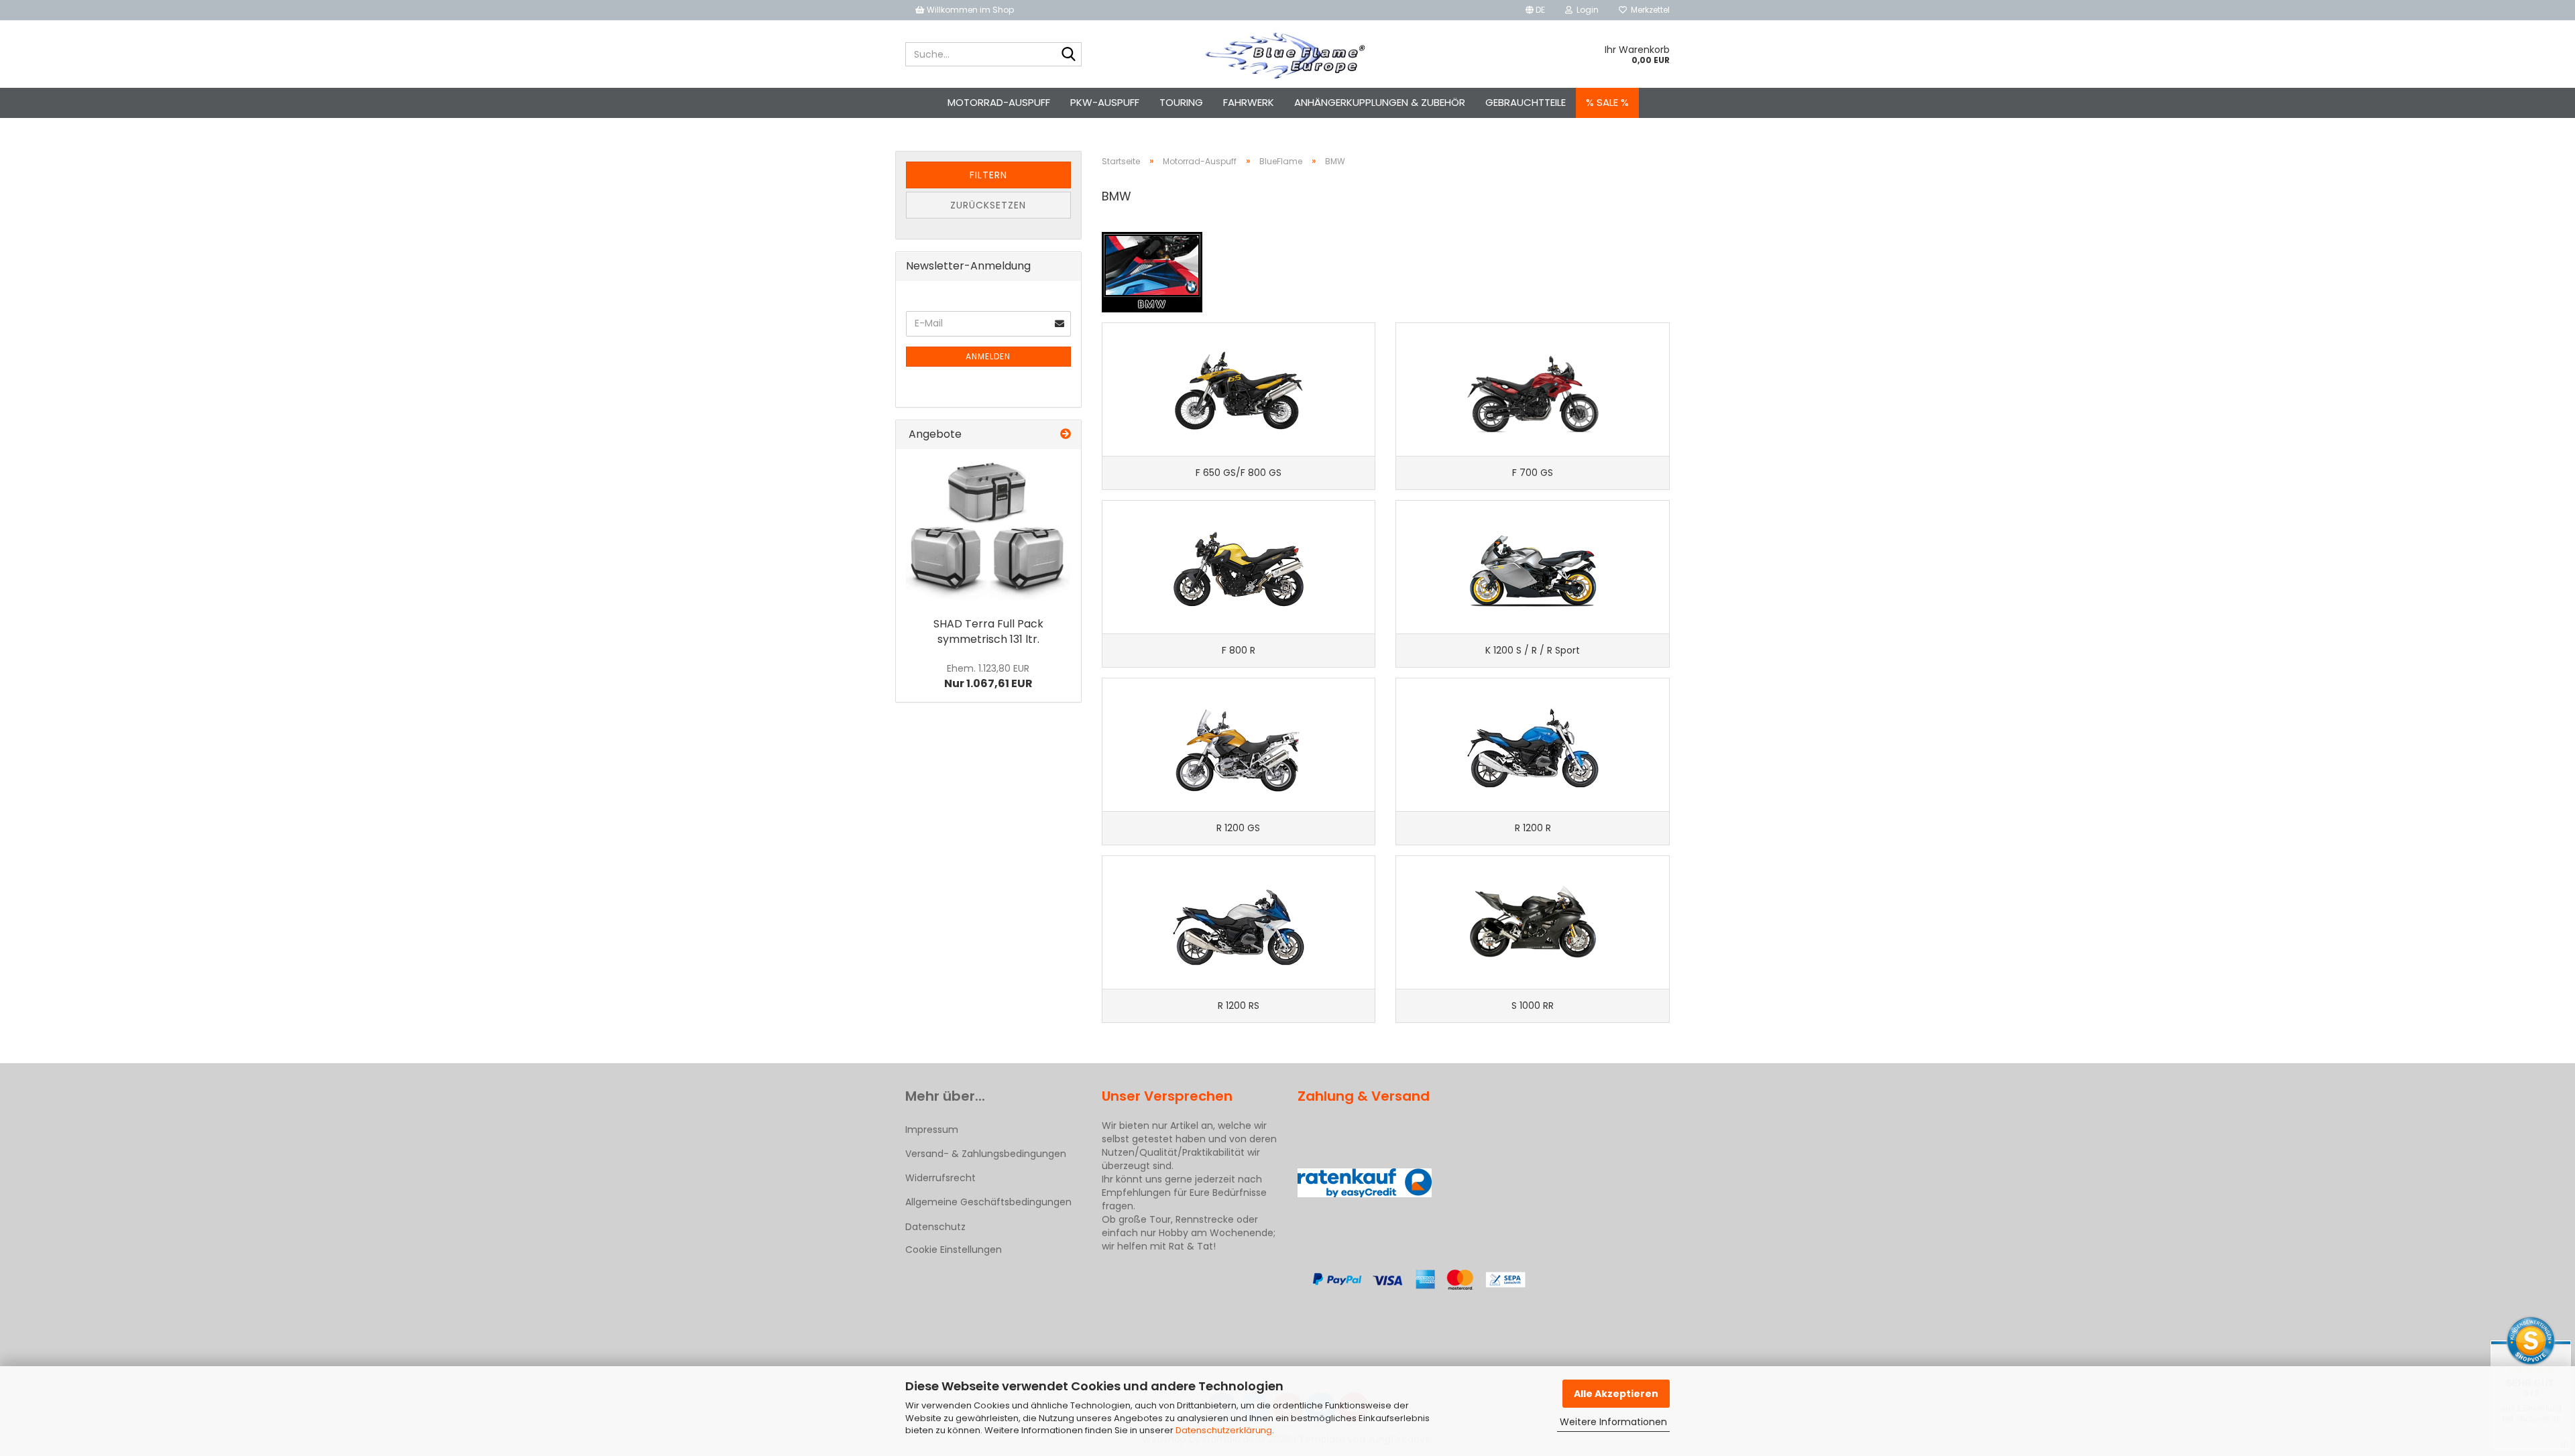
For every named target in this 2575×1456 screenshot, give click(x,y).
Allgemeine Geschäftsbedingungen (988, 1202)
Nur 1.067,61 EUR (988, 676)
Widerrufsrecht (940, 1178)
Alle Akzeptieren (1616, 1394)
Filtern (988, 175)
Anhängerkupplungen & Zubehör (1380, 102)
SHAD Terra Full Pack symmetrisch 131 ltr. (988, 631)
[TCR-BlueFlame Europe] (1288, 54)
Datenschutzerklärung (1224, 1430)
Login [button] (1586, 10)
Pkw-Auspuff (1105, 102)
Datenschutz (935, 1227)
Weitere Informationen (1613, 1422)
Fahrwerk (1249, 102)
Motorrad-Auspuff (999, 102)
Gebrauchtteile (1526, 102)
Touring (1181, 102)
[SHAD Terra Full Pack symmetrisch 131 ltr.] (988, 530)
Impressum (932, 1130)
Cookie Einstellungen (954, 1250)
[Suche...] (1069, 55)
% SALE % (1607, 102)
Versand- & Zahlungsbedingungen (986, 1154)
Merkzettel (1648, 10)
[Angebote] (1066, 435)
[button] (1535, 10)
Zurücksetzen (988, 205)
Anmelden (988, 356)
